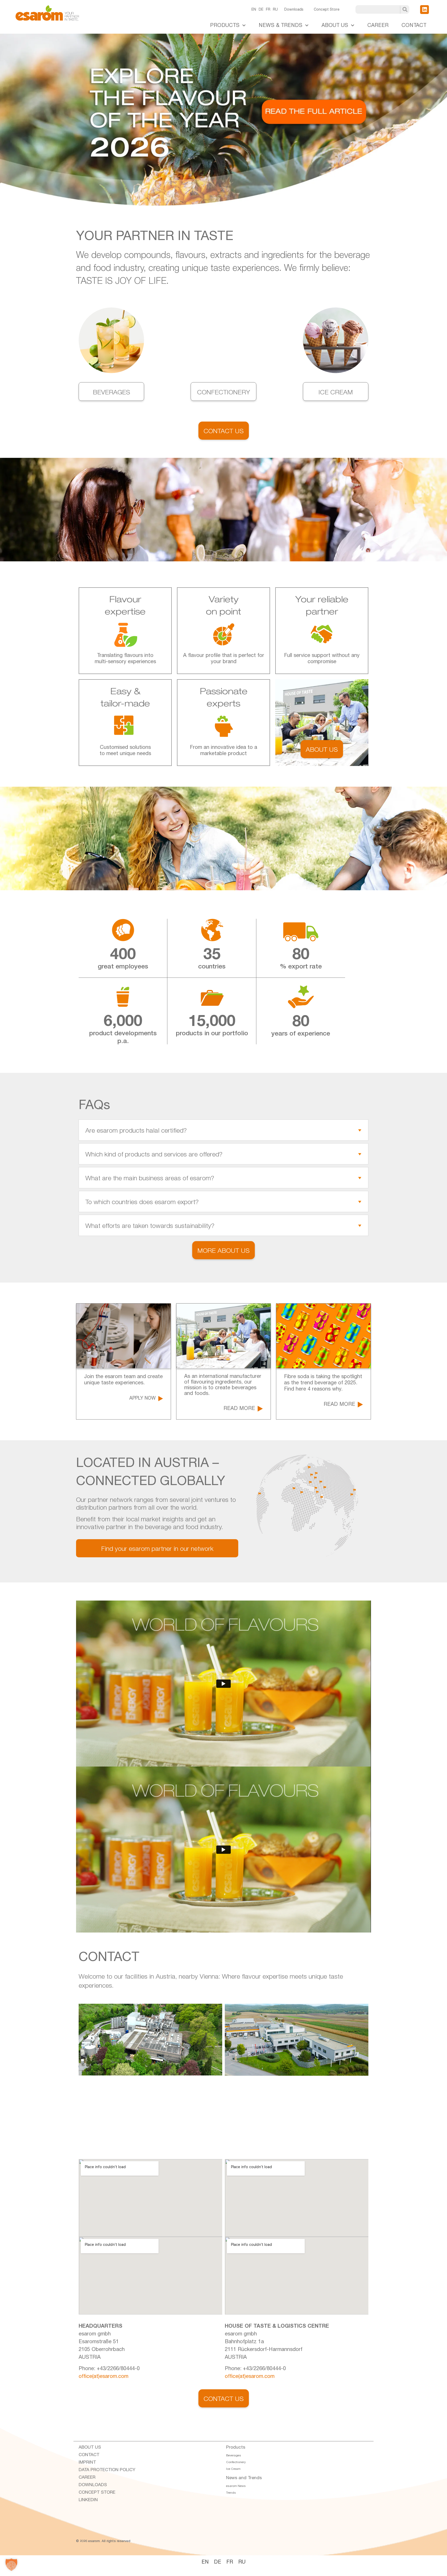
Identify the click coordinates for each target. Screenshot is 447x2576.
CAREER (378, 25)
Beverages (234, 2455)
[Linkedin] (424, 10)
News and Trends (244, 2478)
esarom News (236, 2486)
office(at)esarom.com (103, 2376)
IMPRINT (87, 2462)
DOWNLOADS (93, 2485)
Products (236, 2447)
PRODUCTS (225, 25)
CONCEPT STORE (97, 2492)
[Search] (405, 9)
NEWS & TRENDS (281, 25)
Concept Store (327, 10)
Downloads (294, 10)
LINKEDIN (88, 2500)
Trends (231, 2493)
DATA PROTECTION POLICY (107, 2470)
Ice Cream (233, 2469)
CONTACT (414, 25)
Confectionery (236, 2462)
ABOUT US (335, 25)
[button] (11, 2565)
